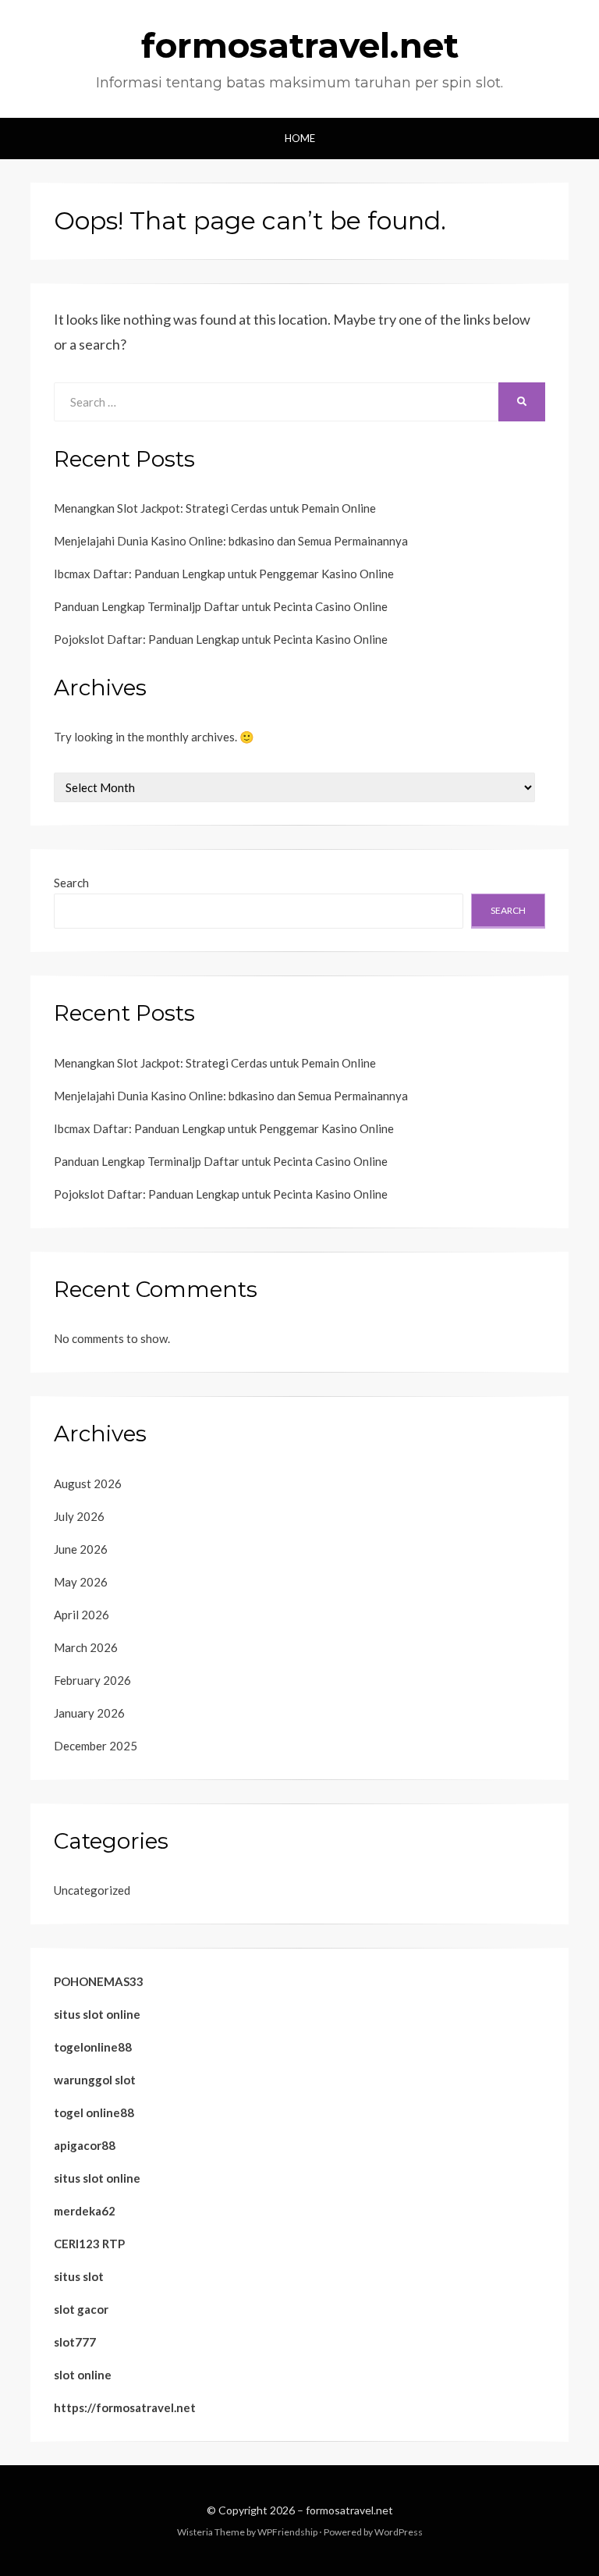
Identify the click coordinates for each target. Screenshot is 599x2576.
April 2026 (82, 1615)
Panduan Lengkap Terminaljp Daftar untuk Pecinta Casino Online (221, 606)
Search (71, 883)
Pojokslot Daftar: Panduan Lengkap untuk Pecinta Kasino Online (221, 639)
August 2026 (88, 1483)
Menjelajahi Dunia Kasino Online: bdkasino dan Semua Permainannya (231, 541)
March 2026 (86, 1647)
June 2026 (81, 1549)
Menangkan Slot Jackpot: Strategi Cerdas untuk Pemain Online (215, 508)
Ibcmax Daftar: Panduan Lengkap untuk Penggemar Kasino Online (224, 574)
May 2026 (81, 1582)
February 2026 (92, 1680)
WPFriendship (287, 2532)
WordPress (399, 2532)
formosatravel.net (300, 45)
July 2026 (79, 1516)
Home (300, 138)
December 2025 (96, 1746)
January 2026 (89, 1713)
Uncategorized (92, 1890)
